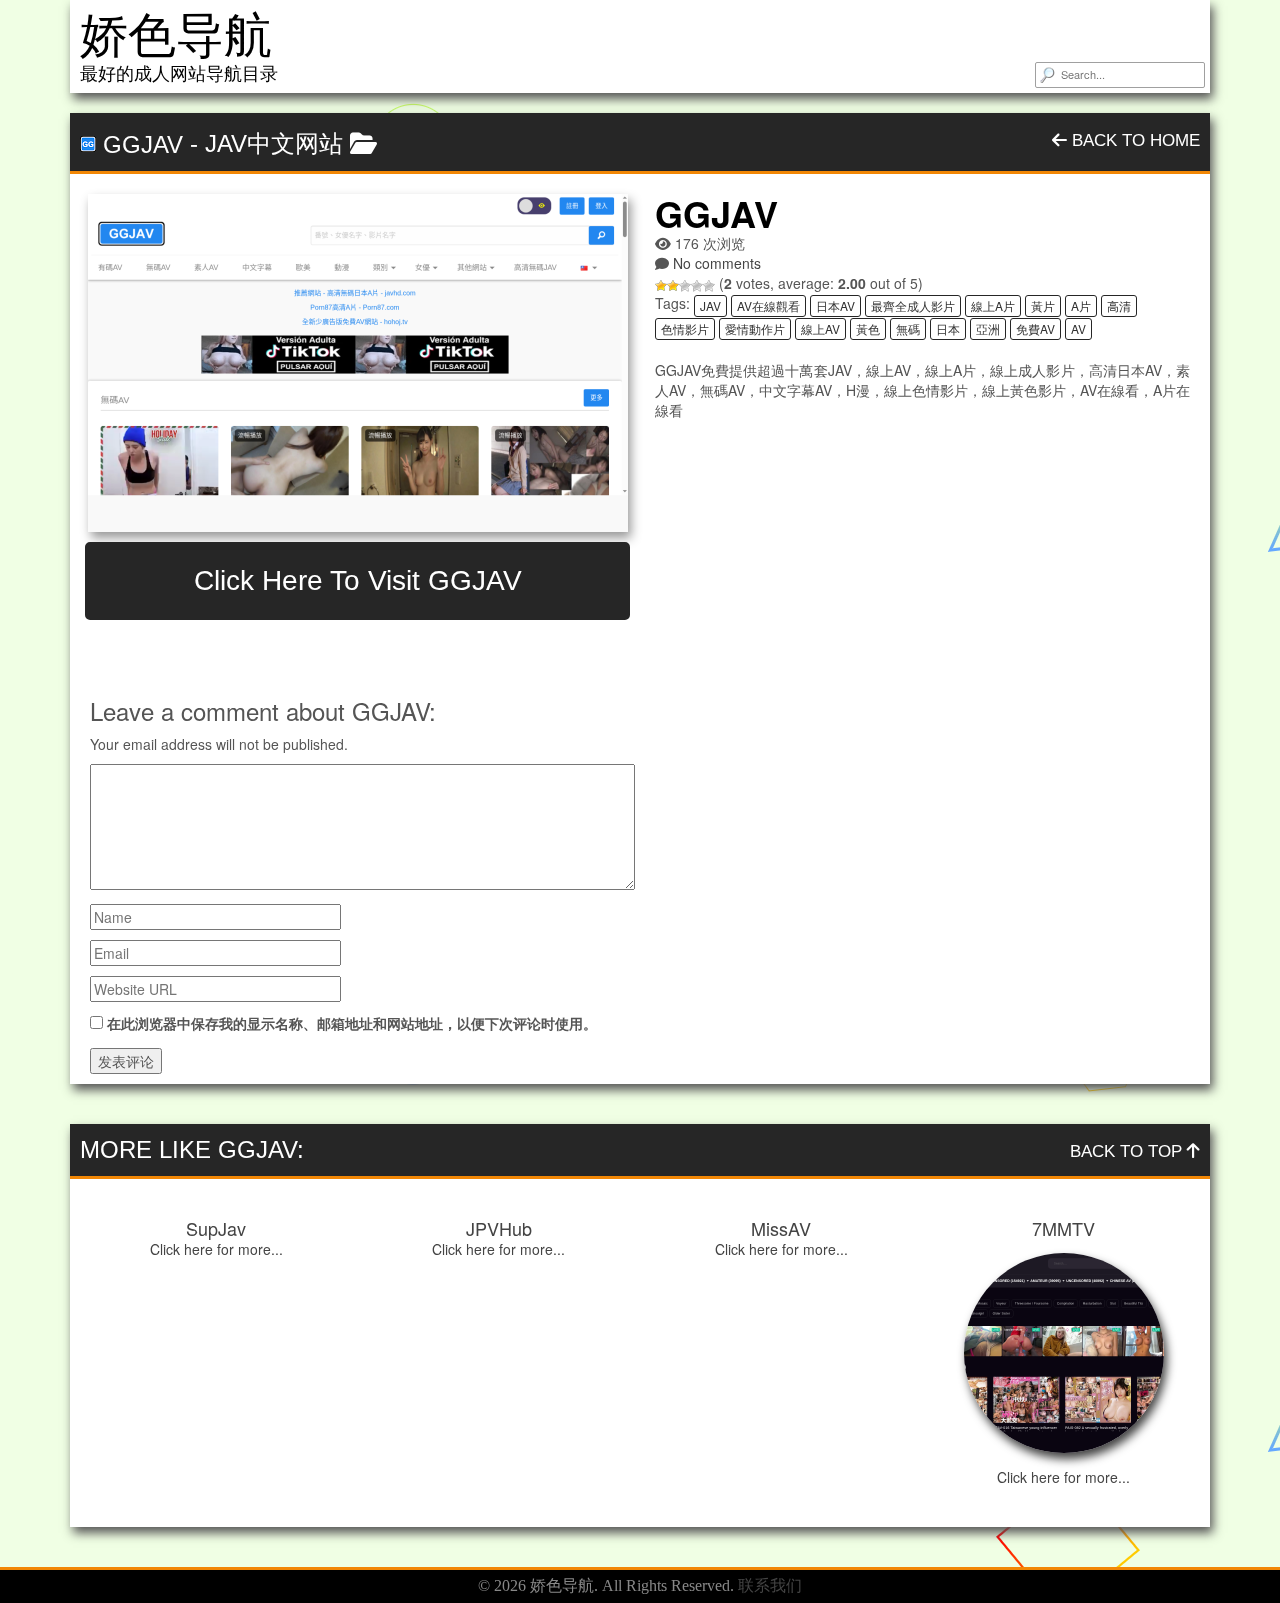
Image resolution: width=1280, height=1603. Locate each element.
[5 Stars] (709, 286)
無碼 (908, 328)
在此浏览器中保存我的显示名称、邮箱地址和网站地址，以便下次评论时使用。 (352, 1023)
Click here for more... (216, 1249)
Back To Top (1128, 1151)
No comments (717, 263)
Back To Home (1133, 140)
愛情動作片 (755, 328)
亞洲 (988, 328)
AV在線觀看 (768, 305)
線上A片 (993, 305)
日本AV (835, 305)
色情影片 (685, 328)
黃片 (1043, 305)
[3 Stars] (685, 286)
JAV (710, 305)
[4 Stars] (697, 286)
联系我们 (770, 1585)
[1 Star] (661, 286)
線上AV (820, 328)
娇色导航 (176, 35)
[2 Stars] (673, 286)
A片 (1081, 305)
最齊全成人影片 (913, 305)
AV (1078, 328)
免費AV (1035, 328)
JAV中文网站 (274, 143)
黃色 (868, 328)
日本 (948, 328)
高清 (1119, 305)
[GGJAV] (357, 363)
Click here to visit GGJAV (358, 580)
